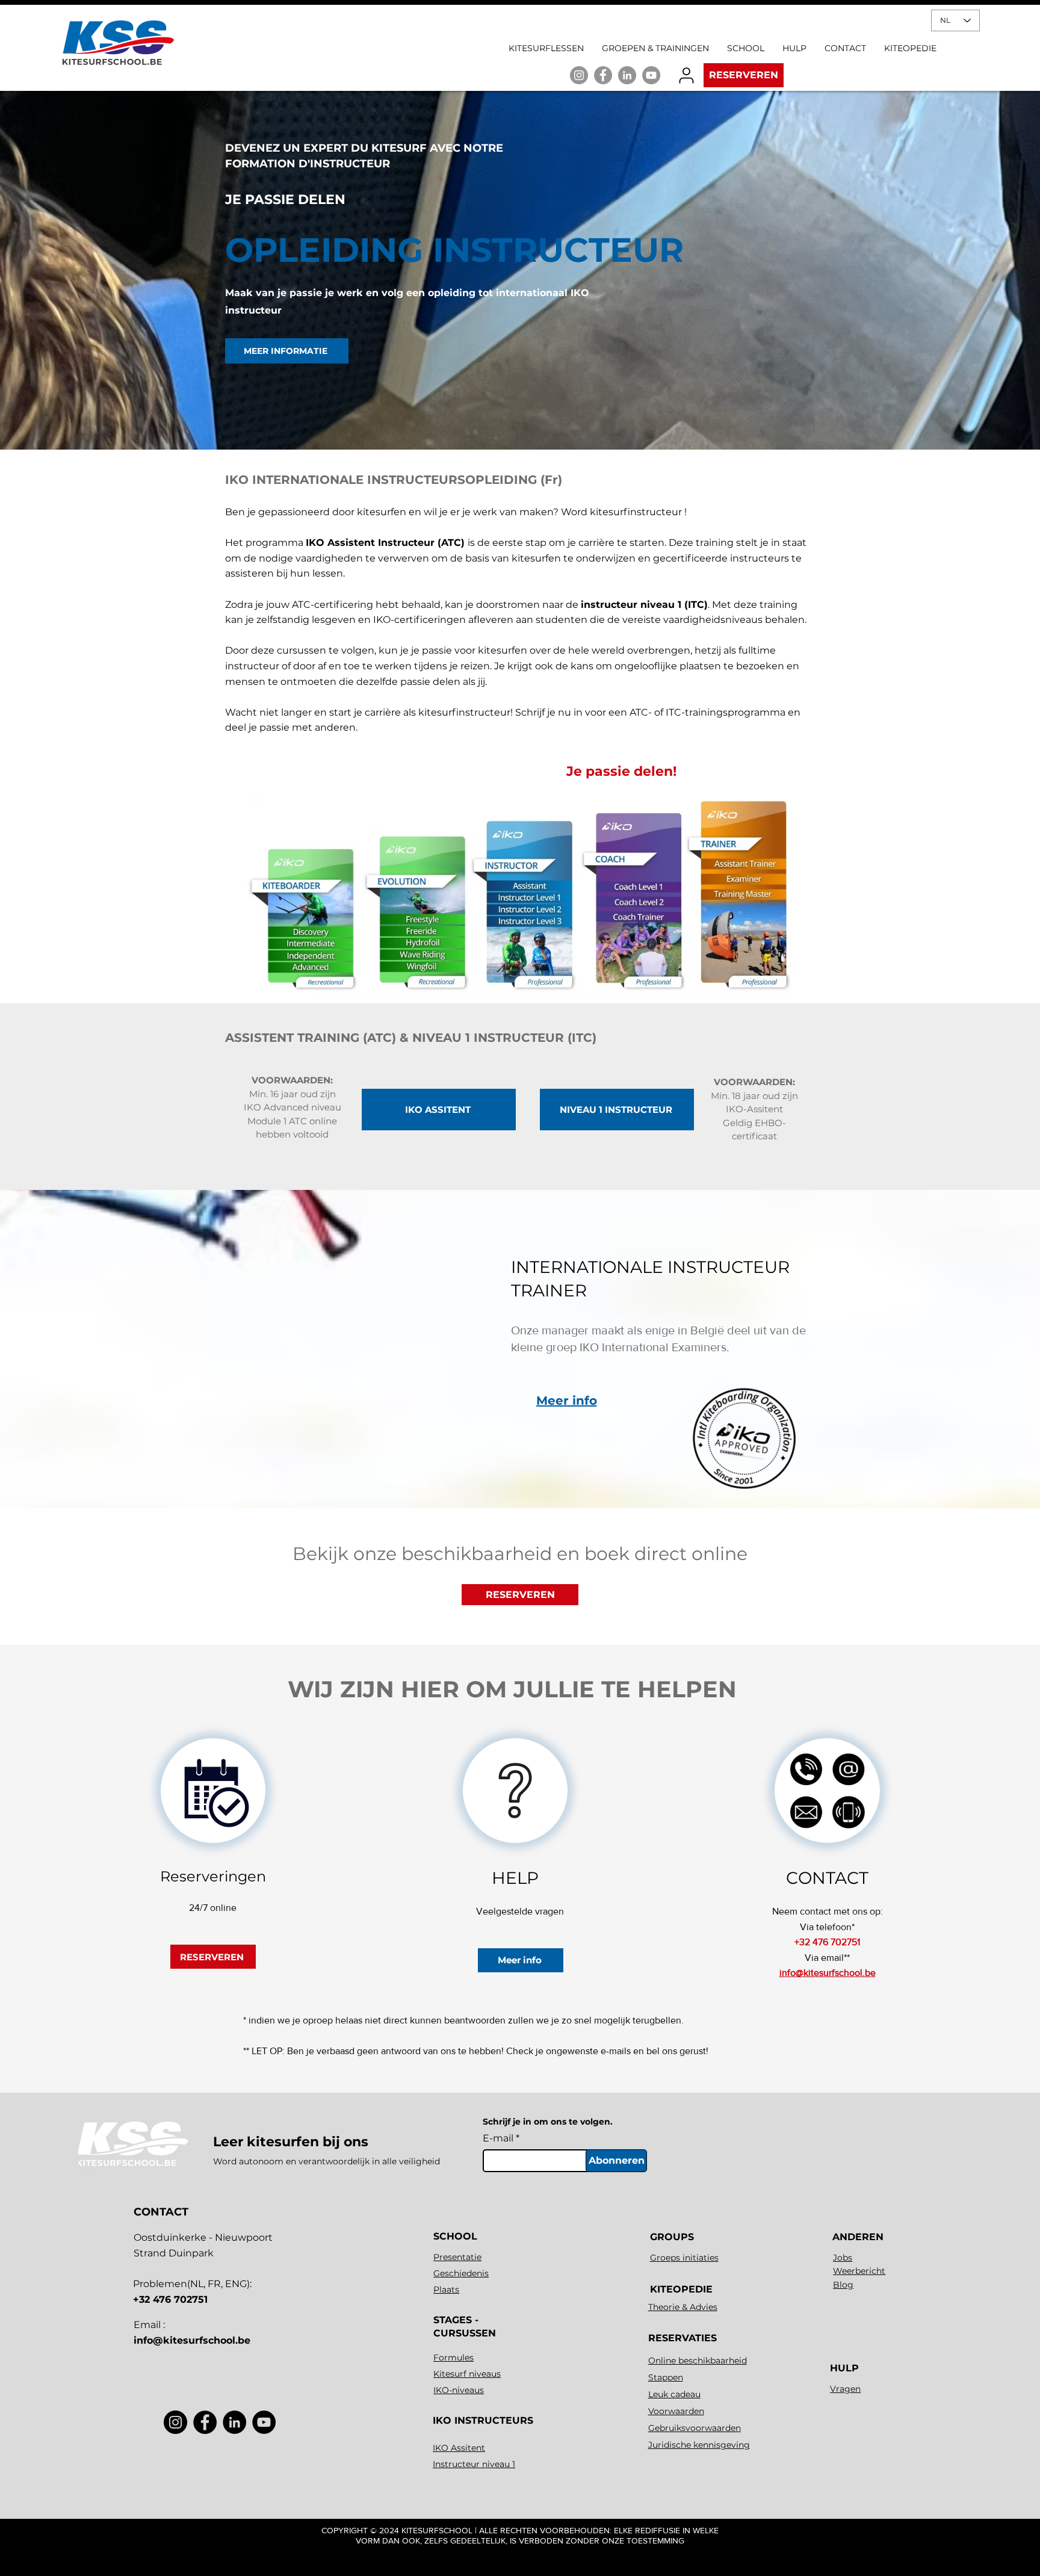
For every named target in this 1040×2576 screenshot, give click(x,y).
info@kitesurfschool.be (192, 2340)
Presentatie (457, 2257)
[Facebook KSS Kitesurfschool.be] (603, 75)
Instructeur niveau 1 (474, 2464)
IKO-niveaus (459, 2390)
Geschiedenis (461, 2273)
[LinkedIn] (627, 75)
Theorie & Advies (683, 2307)
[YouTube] (651, 75)
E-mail (498, 2138)
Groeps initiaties (684, 2258)
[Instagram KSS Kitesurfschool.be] (579, 75)
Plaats (446, 2290)
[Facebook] (205, 2422)
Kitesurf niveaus (467, 2374)
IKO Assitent (459, 2448)
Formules (453, 2358)
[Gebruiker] (686, 75)
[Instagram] (175, 2422)
